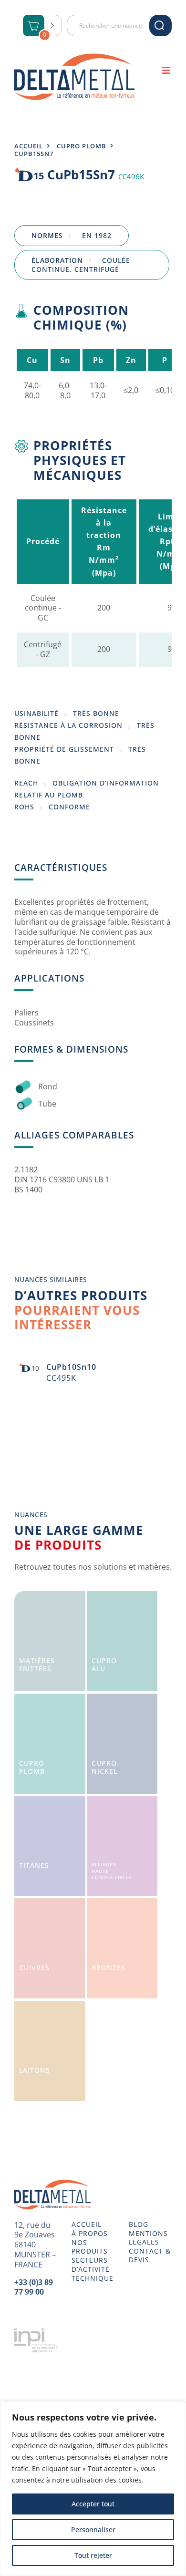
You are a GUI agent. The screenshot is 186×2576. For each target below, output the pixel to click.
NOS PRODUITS (90, 2247)
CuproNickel (104, 1767)
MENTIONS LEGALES (148, 2238)
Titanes (34, 1865)
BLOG (139, 2224)
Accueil (29, 146)
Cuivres (34, 1968)
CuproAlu (104, 1665)
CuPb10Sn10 (71, 1367)
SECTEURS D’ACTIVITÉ (91, 2265)
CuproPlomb (32, 1767)
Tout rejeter (93, 2555)
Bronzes (108, 1968)
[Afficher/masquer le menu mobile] (167, 70)
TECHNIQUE (93, 2278)
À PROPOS (90, 2234)
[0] (34, 26)
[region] (93, 2489)
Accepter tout (93, 2504)
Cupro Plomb (82, 146)
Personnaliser (93, 2529)
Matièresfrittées (37, 1665)
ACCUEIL (87, 2224)
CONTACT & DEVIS (150, 2255)
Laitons (35, 2070)
